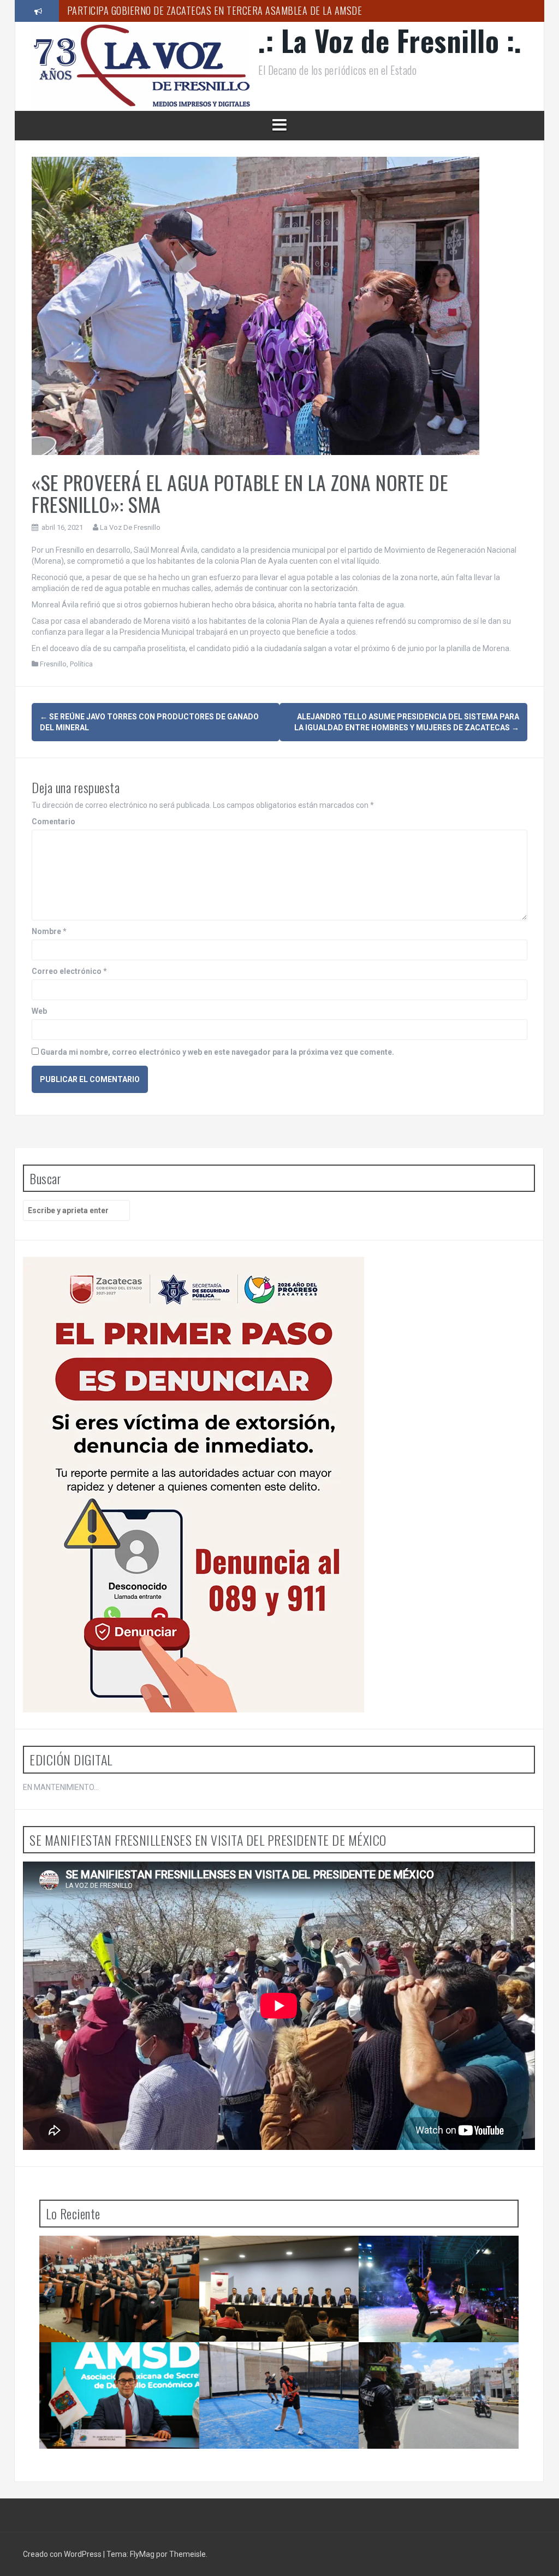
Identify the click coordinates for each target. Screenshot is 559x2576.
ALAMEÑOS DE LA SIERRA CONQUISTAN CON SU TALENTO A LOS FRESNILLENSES (441, 2258)
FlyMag (142, 2554)
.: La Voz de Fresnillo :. (390, 40)
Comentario (53, 822)
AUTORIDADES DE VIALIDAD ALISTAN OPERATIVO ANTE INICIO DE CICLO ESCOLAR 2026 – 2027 (436, 2369)
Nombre (49, 931)
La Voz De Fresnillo (130, 527)
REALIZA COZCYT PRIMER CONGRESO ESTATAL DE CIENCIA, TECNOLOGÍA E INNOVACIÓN (277, 2262)
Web (39, 1011)
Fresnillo (53, 664)
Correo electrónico (69, 971)
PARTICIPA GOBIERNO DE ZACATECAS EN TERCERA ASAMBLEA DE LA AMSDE (215, 10)
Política (81, 664)
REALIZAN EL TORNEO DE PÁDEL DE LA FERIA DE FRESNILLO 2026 (278, 2364)
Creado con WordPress (63, 2554)
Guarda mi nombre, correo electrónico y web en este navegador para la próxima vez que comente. (217, 1052)
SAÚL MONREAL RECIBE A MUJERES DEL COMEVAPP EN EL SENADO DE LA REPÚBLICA (120, 2262)
